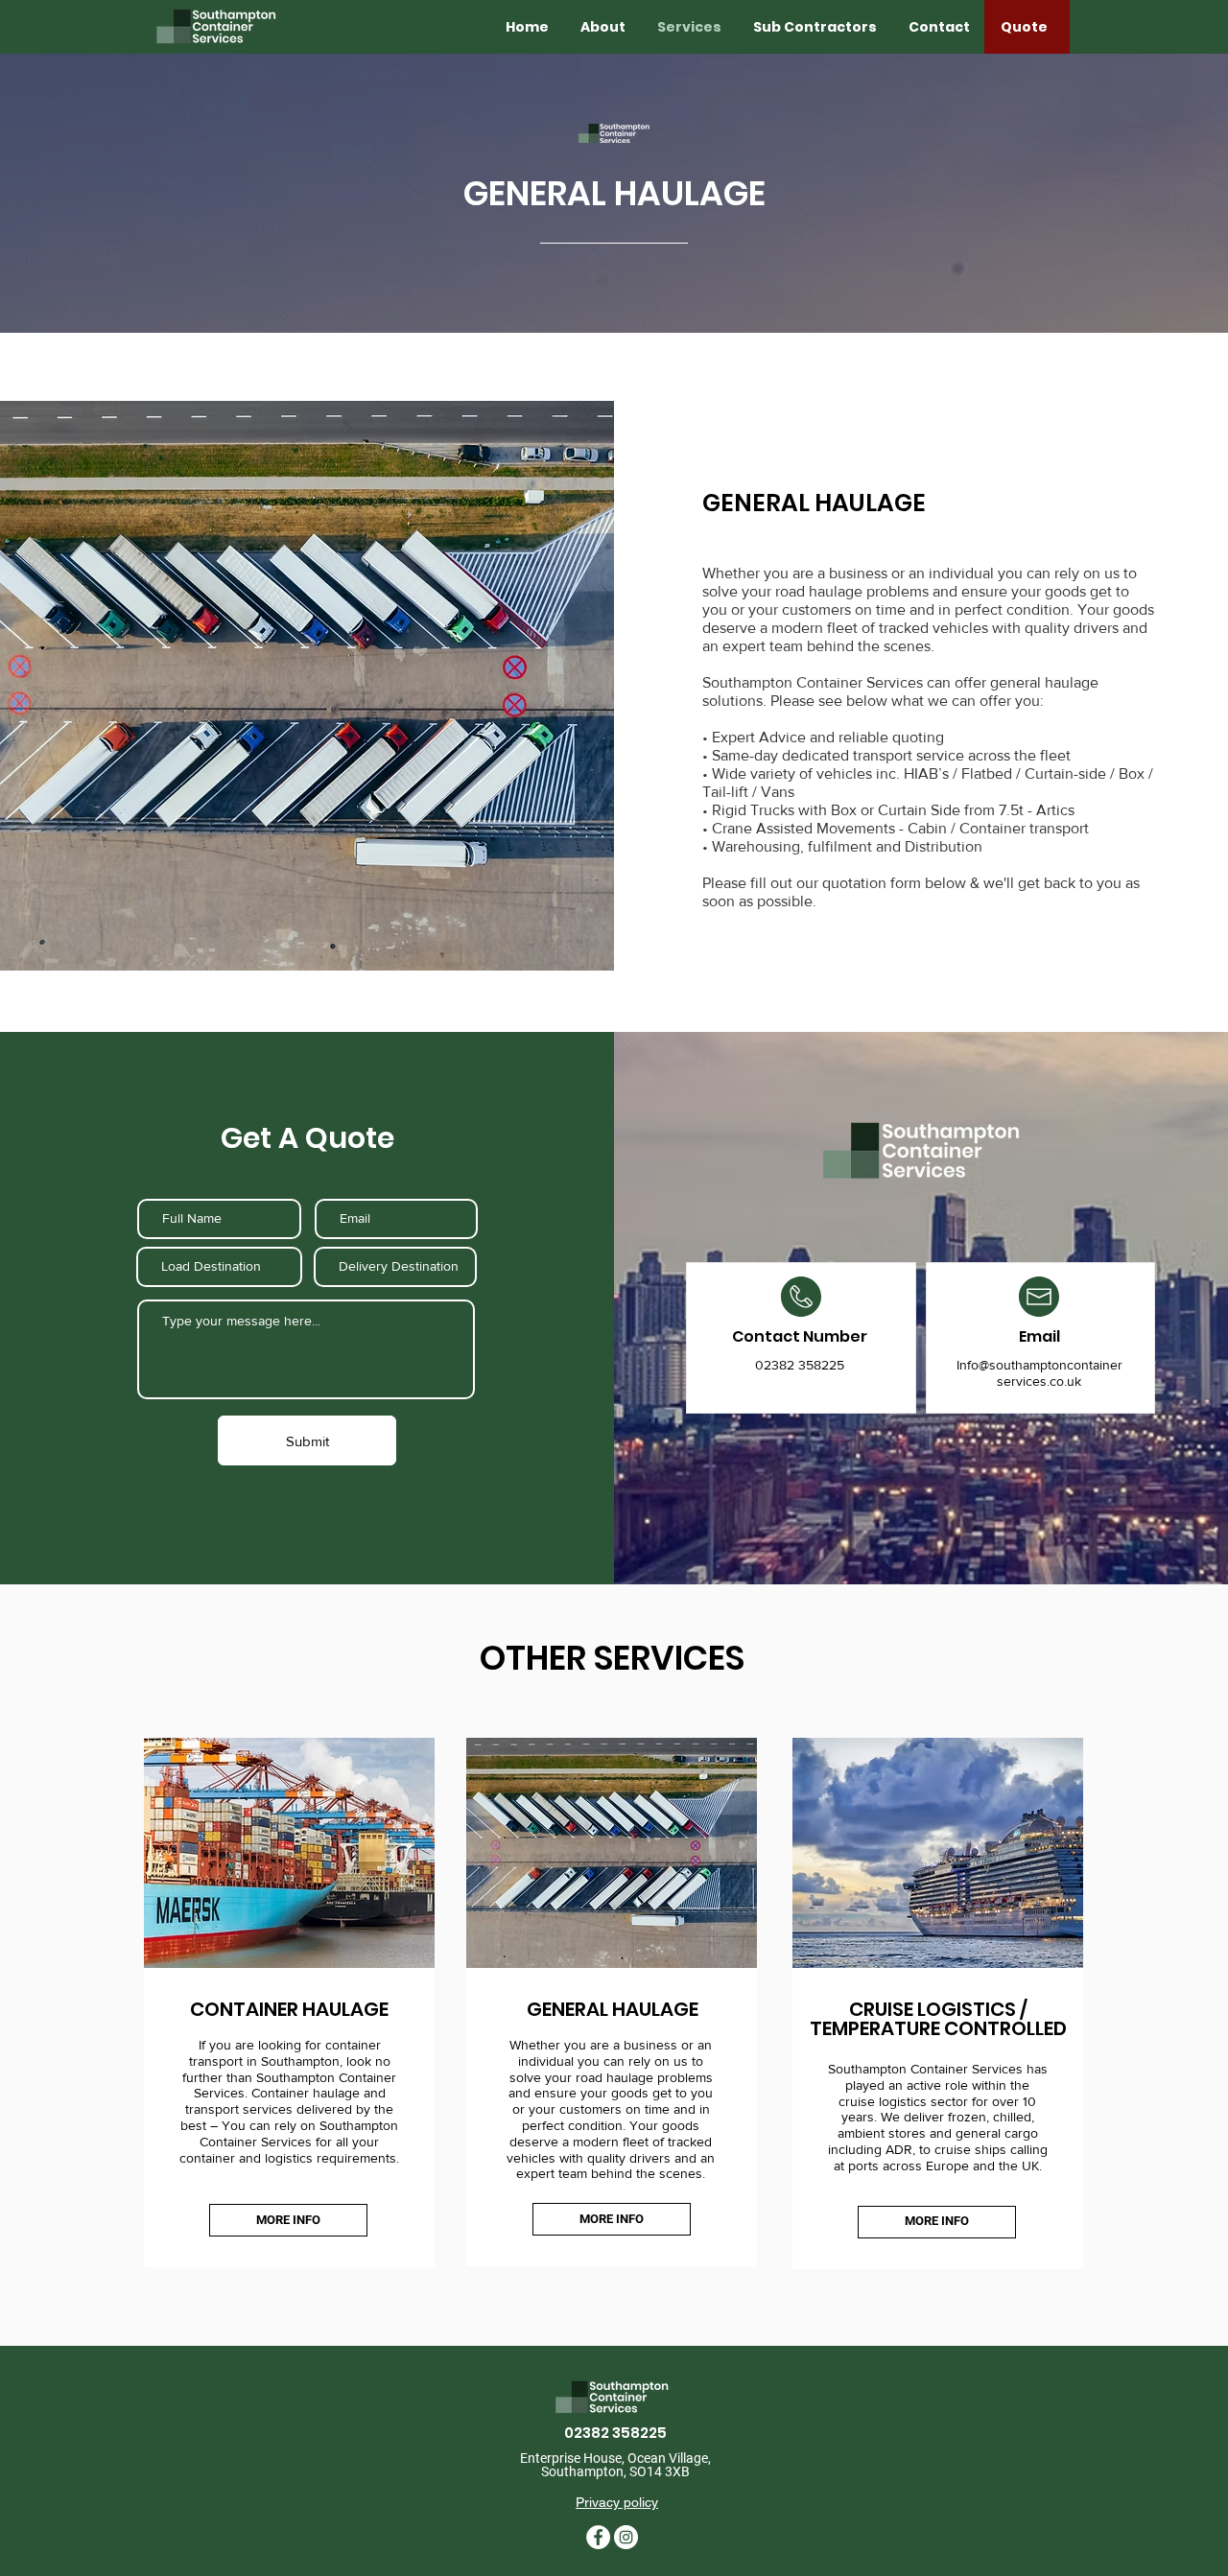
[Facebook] (598, 2537)
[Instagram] (626, 2537)
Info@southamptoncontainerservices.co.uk (1039, 1373)
